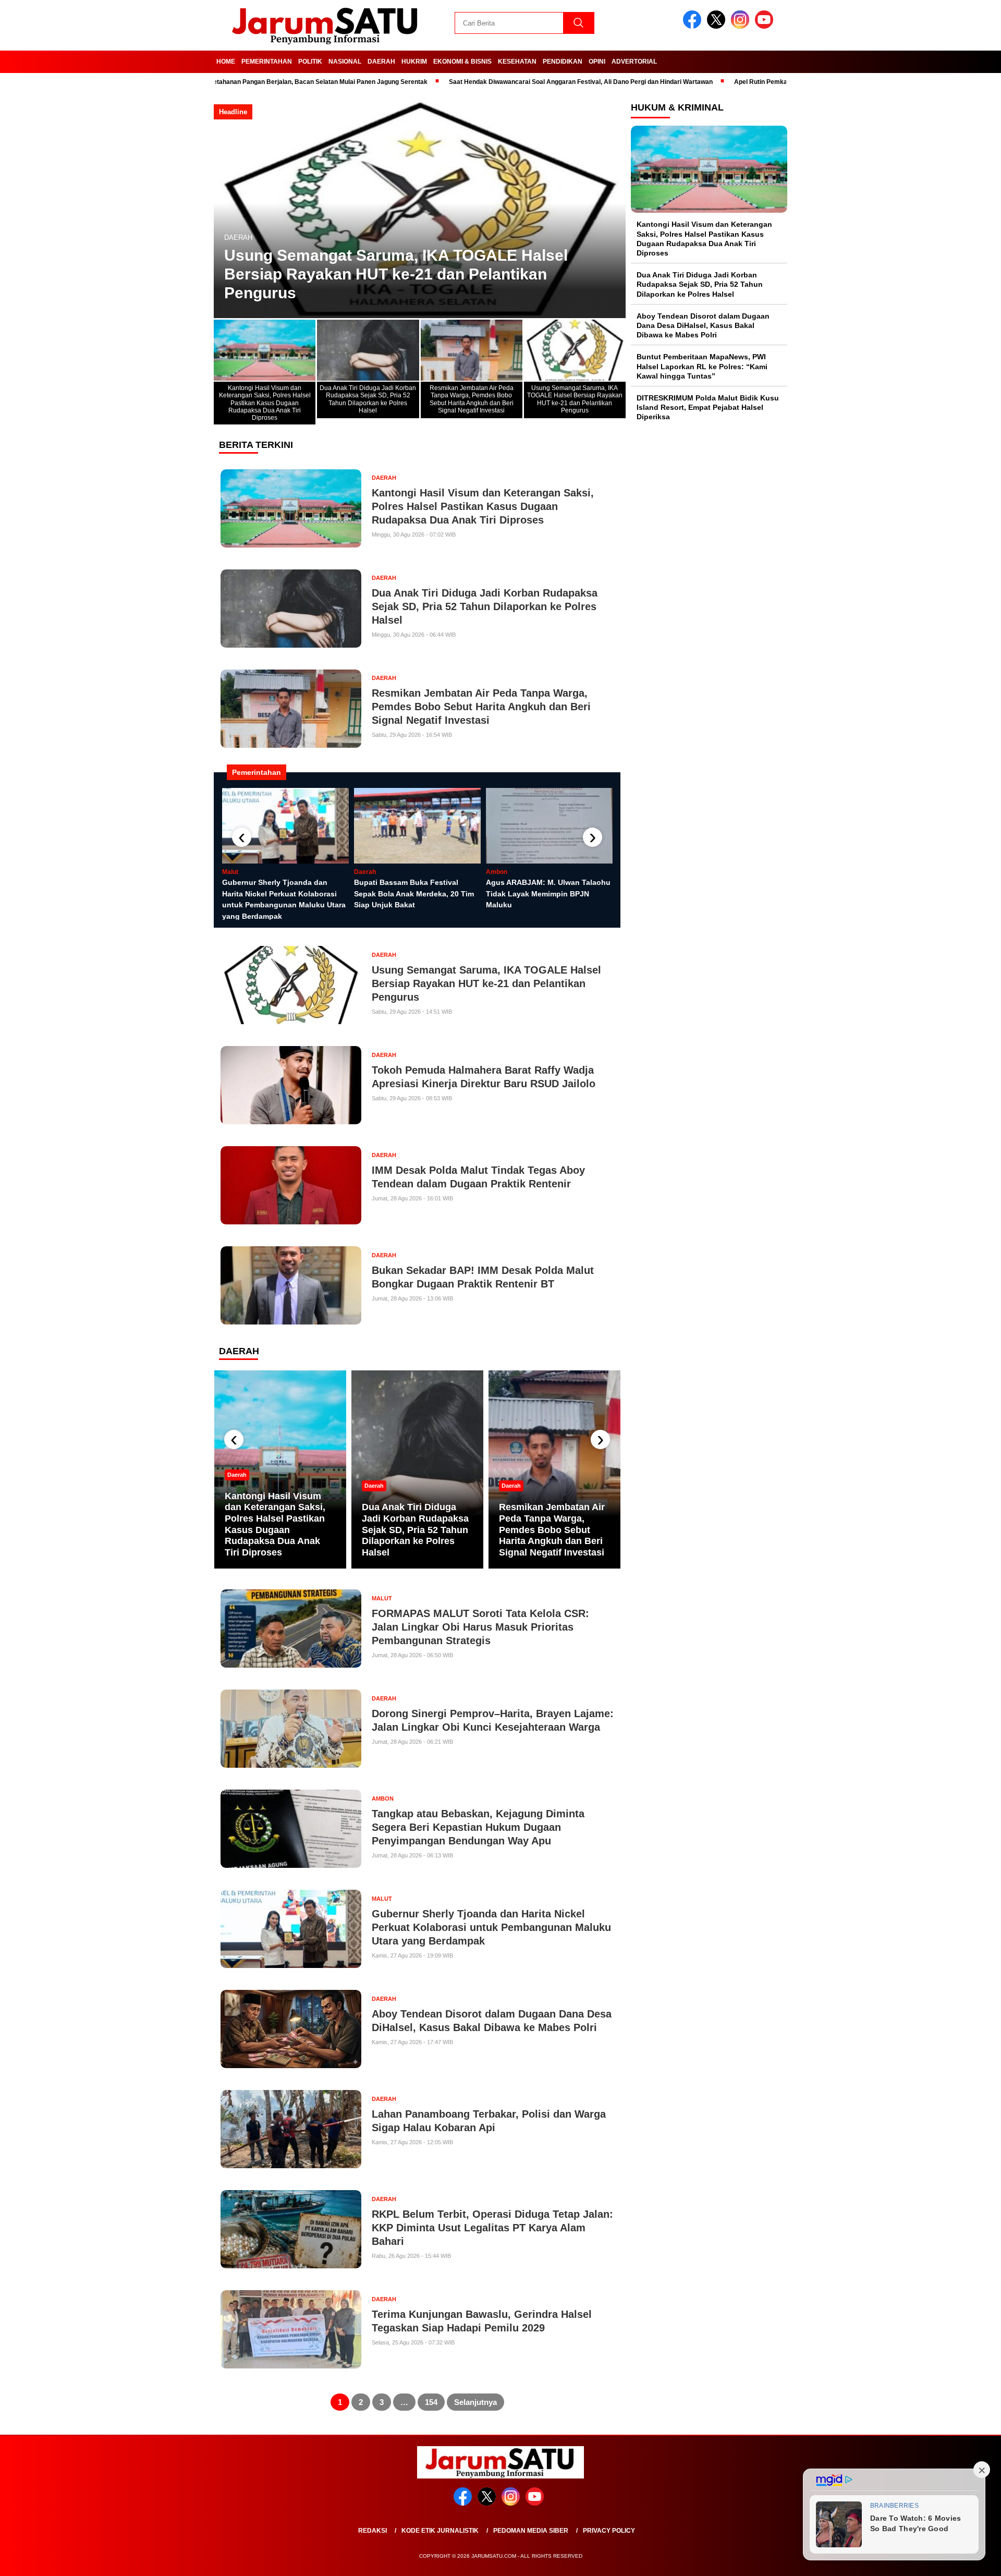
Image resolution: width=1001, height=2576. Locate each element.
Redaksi (373, 2531)
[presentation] (242, 837)
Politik (310, 62)
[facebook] (694, 26)
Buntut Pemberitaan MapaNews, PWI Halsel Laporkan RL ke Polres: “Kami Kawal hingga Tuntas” (702, 366)
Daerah (381, 62)
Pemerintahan (267, 62)
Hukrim (414, 62)
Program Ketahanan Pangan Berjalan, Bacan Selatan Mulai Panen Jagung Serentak (225, 82)
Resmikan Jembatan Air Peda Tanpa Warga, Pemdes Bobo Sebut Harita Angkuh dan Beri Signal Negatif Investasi (552, 1529)
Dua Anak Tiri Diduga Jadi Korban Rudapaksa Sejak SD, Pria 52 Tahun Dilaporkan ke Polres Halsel (415, 1529)
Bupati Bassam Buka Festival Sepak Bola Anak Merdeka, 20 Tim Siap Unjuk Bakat (414, 894)
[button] (613, 206)
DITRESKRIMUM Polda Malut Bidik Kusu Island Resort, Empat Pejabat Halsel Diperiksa (708, 407)
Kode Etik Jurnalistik (440, 2531)
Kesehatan (517, 62)
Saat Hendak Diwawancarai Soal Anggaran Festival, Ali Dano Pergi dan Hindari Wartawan (502, 82)
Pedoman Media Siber (531, 2531)
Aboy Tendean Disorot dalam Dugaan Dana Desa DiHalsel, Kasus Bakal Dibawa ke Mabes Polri (703, 325)
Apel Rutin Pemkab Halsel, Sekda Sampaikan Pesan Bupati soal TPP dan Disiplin (774, 82)
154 (431, 2402)
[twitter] (718, 26)
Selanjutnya (475, 2402)
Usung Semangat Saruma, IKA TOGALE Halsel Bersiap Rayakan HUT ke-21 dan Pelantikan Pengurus (396, 274)
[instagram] (742, 26)
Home (226, 62)
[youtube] (766, 26)
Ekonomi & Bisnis (462, 62)
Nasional (345, 62)
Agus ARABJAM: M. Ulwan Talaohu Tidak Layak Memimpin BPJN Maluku (548, 894)
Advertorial (634, 62)
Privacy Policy (609, 2531)
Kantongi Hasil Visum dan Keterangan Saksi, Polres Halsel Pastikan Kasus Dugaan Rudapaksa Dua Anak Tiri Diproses (275, 1524)
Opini (597, 62)
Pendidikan (563, 62)
